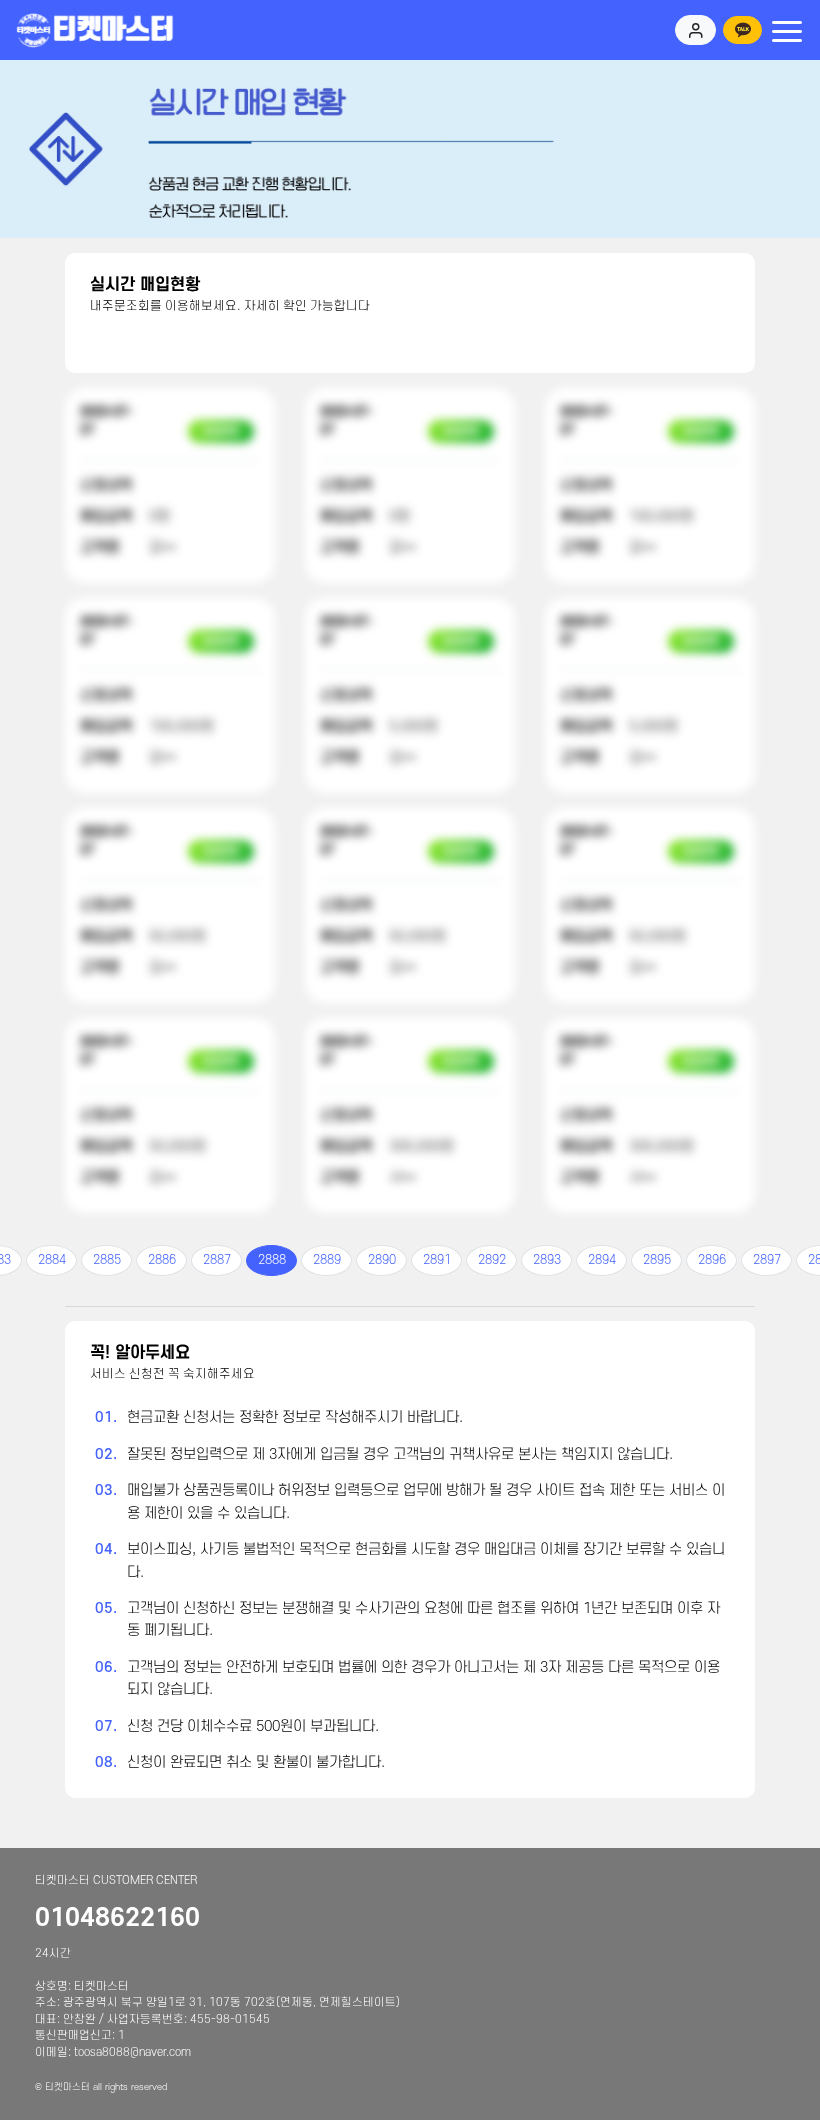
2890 (382, 1260)
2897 (767, 1260)
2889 (327, 1260)
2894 (602, 1260)
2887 (217, 1260)
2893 (547, 1260)
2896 (712, 1260)
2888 (272, 1260)
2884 (52, 1260)
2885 (107, 1260)
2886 (162, 1260)
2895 (657, 1260)
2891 (437, 1260)
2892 (492, 1260)
